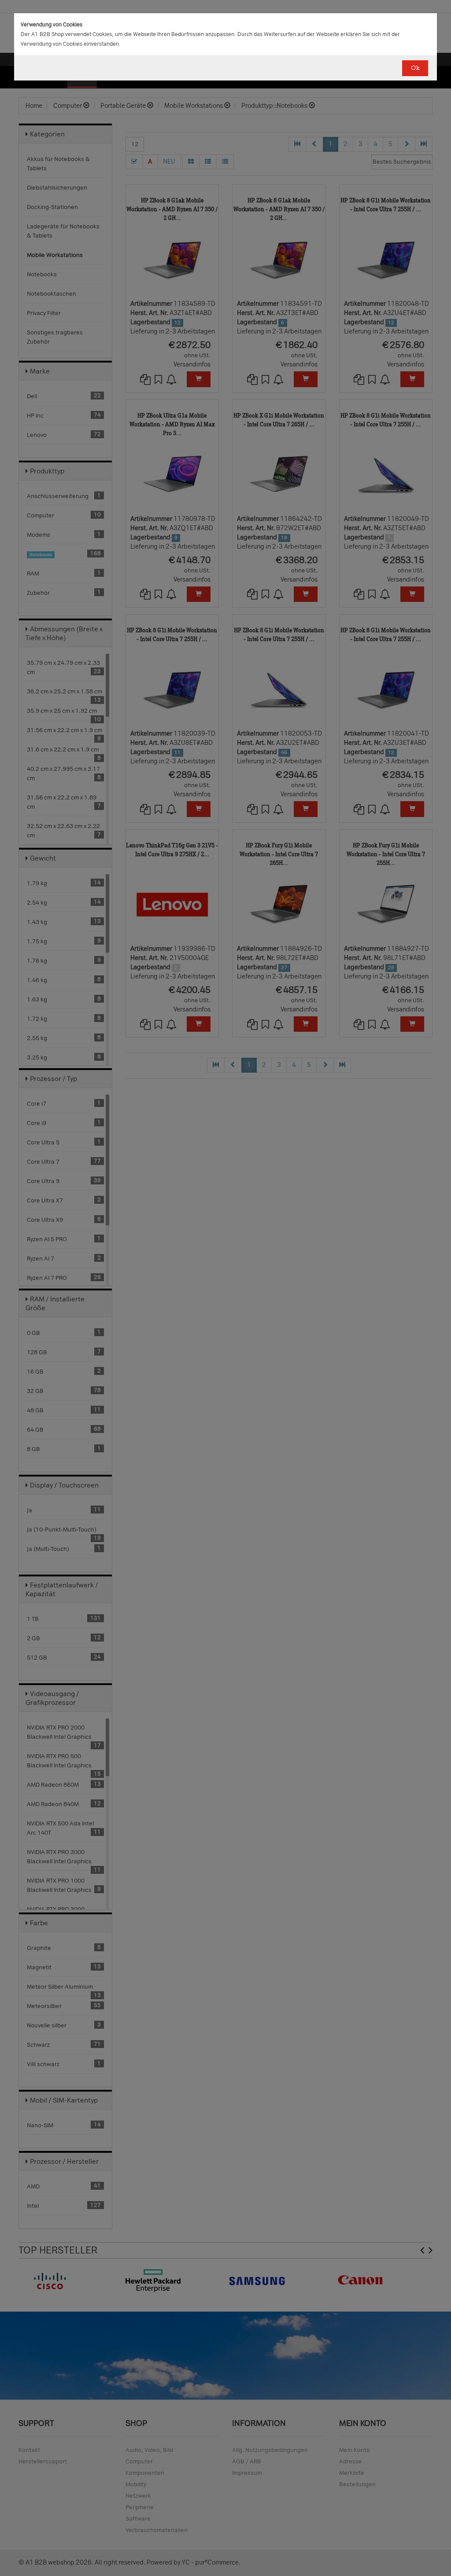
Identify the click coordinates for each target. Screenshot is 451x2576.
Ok (415, 68)
